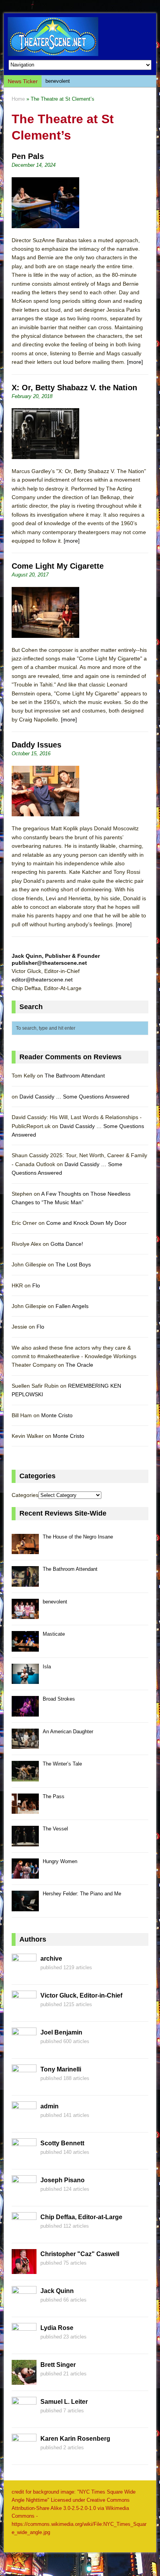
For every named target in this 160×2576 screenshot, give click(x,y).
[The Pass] (25, 1809)
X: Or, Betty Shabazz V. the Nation (74, 388)
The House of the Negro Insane (78, 1537)
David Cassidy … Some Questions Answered (74, 1097)
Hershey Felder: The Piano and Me (82, 1894)
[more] (135, 362)
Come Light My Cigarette (58, 566)
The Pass (54, 1796)
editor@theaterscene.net (42, 980)
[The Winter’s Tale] (25, 1777)
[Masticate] (25, 1647)
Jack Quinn (57, 2291)
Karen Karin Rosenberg (75, 2439)
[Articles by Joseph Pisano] (24, 2196)
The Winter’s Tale (62, 1764)
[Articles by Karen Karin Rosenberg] (24, 2454)
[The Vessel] (25, 1842)
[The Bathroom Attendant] (25, 1582)
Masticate (54, 1634)
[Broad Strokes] (25, 1712)
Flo (36, 1285)
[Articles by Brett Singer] (24, 2380)
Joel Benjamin (61, 2032)
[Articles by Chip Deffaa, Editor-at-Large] (24, 2233)
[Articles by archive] (24, 1974)
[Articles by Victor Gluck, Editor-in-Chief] (24, 2011)
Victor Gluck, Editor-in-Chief (81, 1995)
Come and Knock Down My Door (86, 1223)
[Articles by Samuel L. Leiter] (24, 2417)
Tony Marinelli (61, 2069)
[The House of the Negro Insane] (25, 1550)
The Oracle (79, 1365)
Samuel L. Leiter (64, 2402)
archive (51, 1959)
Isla (47, 1667)
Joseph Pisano (63, 2180)
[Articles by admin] (24, 2122)
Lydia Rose (57, 2328)
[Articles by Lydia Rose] (24, 2344)
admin (50, 2106)
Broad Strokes (59, 1699)
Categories (25, 1495)
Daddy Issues (37, 745)
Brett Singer (58, 2365)
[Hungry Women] (25, 1874)
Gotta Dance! (67, 1244)
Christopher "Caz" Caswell (80, 2254)
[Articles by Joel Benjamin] (24, 2048)
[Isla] (25, 1679)
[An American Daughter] (25, 1744)
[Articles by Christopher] (24, 2270)
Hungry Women (60, 1861)
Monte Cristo (57, 1415)
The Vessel (55, 1829)
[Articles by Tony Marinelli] (24, 2085)
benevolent (58, 81)
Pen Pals (28, 156)
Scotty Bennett (62, 2143)
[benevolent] (25, 1615)
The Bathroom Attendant (75, 1076)
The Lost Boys (73, 1264)
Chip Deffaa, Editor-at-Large (81, 2217)
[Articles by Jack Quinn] (24, 2307)
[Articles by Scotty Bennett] (24, 2159)
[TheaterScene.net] (80, 37)
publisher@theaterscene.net (49, 963)
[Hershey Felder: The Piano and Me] (25, 1907)
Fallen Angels (72, 1306)
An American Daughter (68, 1732)
